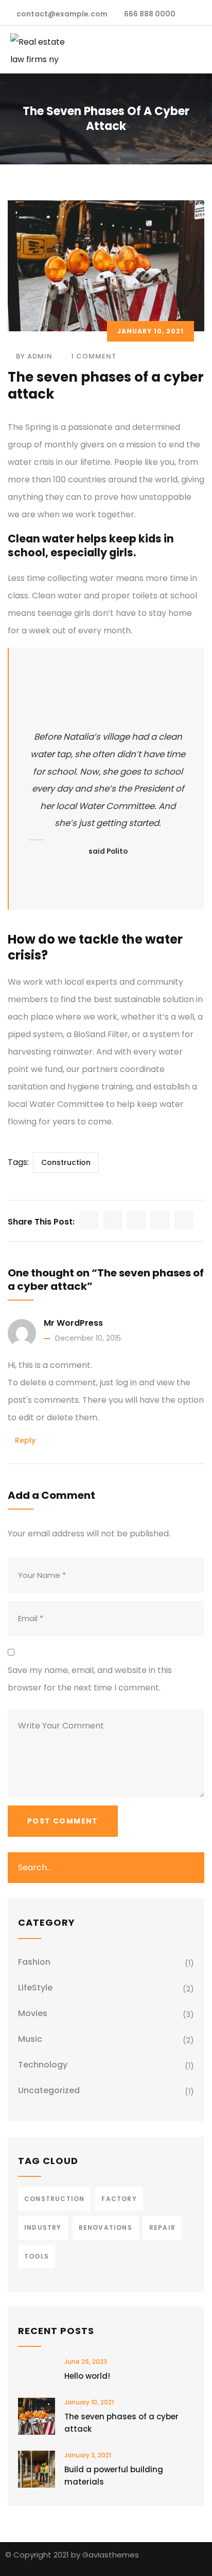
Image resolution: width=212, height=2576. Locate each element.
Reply (25, 1440)
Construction (66, 1162)
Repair (162, 2227)
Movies (33, 2013)
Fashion (34, 1962)
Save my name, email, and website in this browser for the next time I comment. (90, 1679)
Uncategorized (49, 2090)
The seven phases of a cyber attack (121, 2423)
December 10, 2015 (88, 1338)
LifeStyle (35, 1988)
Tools (37, 2256)
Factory (119, 2199)
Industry (43, 2227)
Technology (43, 2065)
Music (30, 2039)
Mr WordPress (73, 1323)
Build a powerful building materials (114, 2476)
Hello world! (87, 2376)
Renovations (105, 2227)
